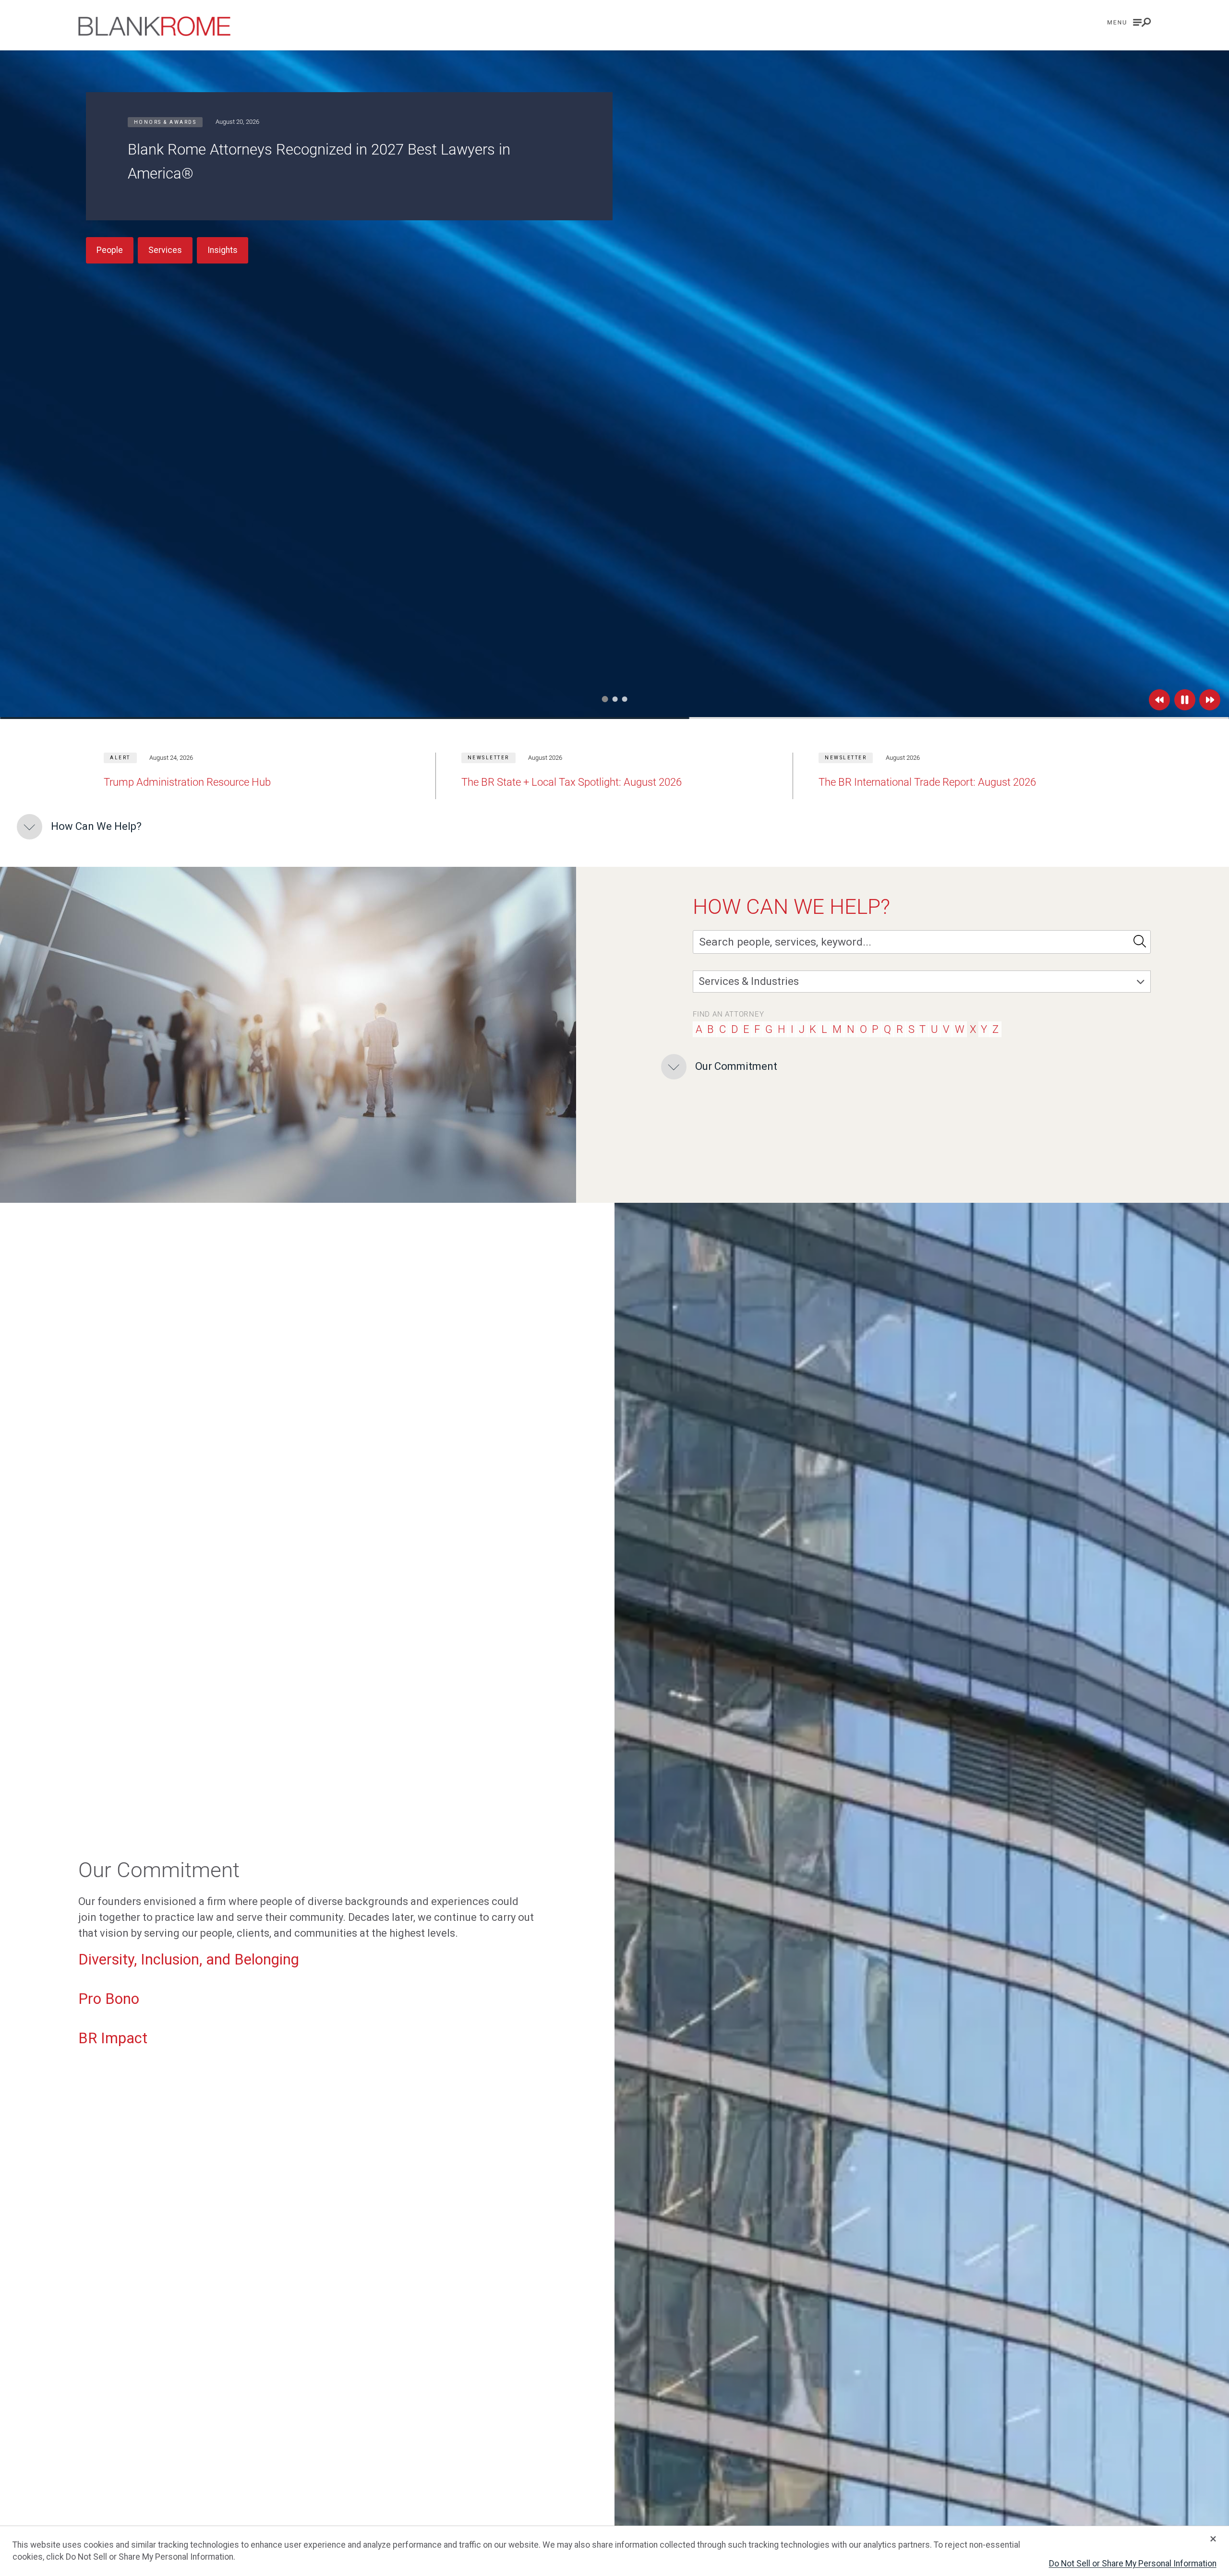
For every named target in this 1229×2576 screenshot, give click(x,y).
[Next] (1210, 700)
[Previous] (1159, 700)
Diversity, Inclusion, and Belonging (189, 1959)
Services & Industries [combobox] (749, 981)
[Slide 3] (624, 699)
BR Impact (113, 2038)
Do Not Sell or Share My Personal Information (1133, 2564)
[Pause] (1185, 700)
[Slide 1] (605, 699)
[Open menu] (1129, 22)
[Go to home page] (154, 26)
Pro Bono (109, 1999)
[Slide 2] (614, 699)
